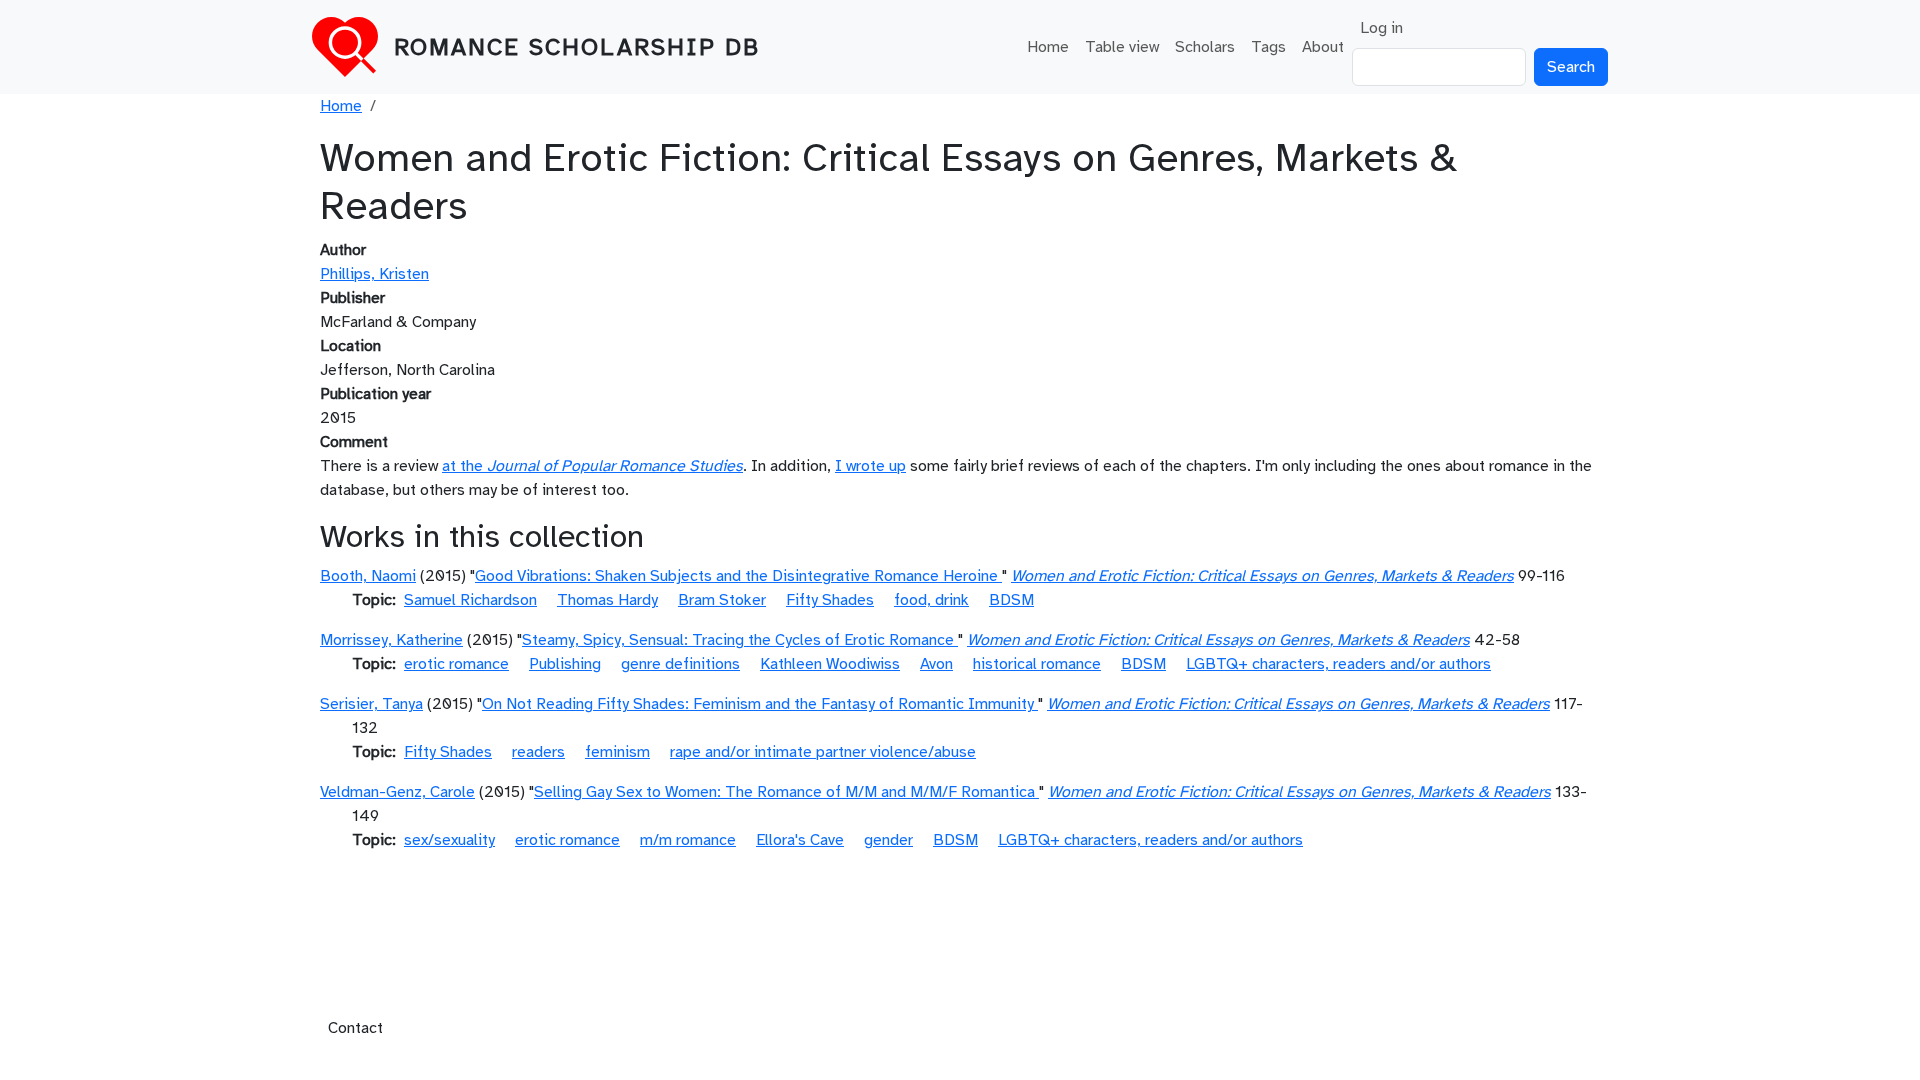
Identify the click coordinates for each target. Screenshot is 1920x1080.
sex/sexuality (449, 840)
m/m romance (688, 840)
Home (1048, 47)
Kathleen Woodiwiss (830, 664)
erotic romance (456, 664)
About (1323, 47)
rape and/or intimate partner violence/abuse (823, 752)
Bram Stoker (722, 600)
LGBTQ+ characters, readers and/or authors (1338, 664)
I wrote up (870, 466)
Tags (1268, 47)
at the (592, 466)
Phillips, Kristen (374, 274)
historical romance (1037, 664)
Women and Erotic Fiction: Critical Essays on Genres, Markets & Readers (1262, 576)
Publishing (565, 664)
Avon (936, 664)
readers (538, 752)
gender (888, 840)
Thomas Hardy (607, 600)
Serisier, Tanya (371, 704)
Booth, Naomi (368, 576)
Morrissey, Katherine (391, 640)
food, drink (931, 600)
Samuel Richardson (470, 600)
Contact (355, 1028)
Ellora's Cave (800, 840)
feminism (617, 752)
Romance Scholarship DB (577, 47)
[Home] (353, 47)
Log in (1381, 28)
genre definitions (680, 664)
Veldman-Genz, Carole (397, 792)
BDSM (1011, 600)
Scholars (1205, 47)
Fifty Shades (830, 600)
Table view (1122, 47)
